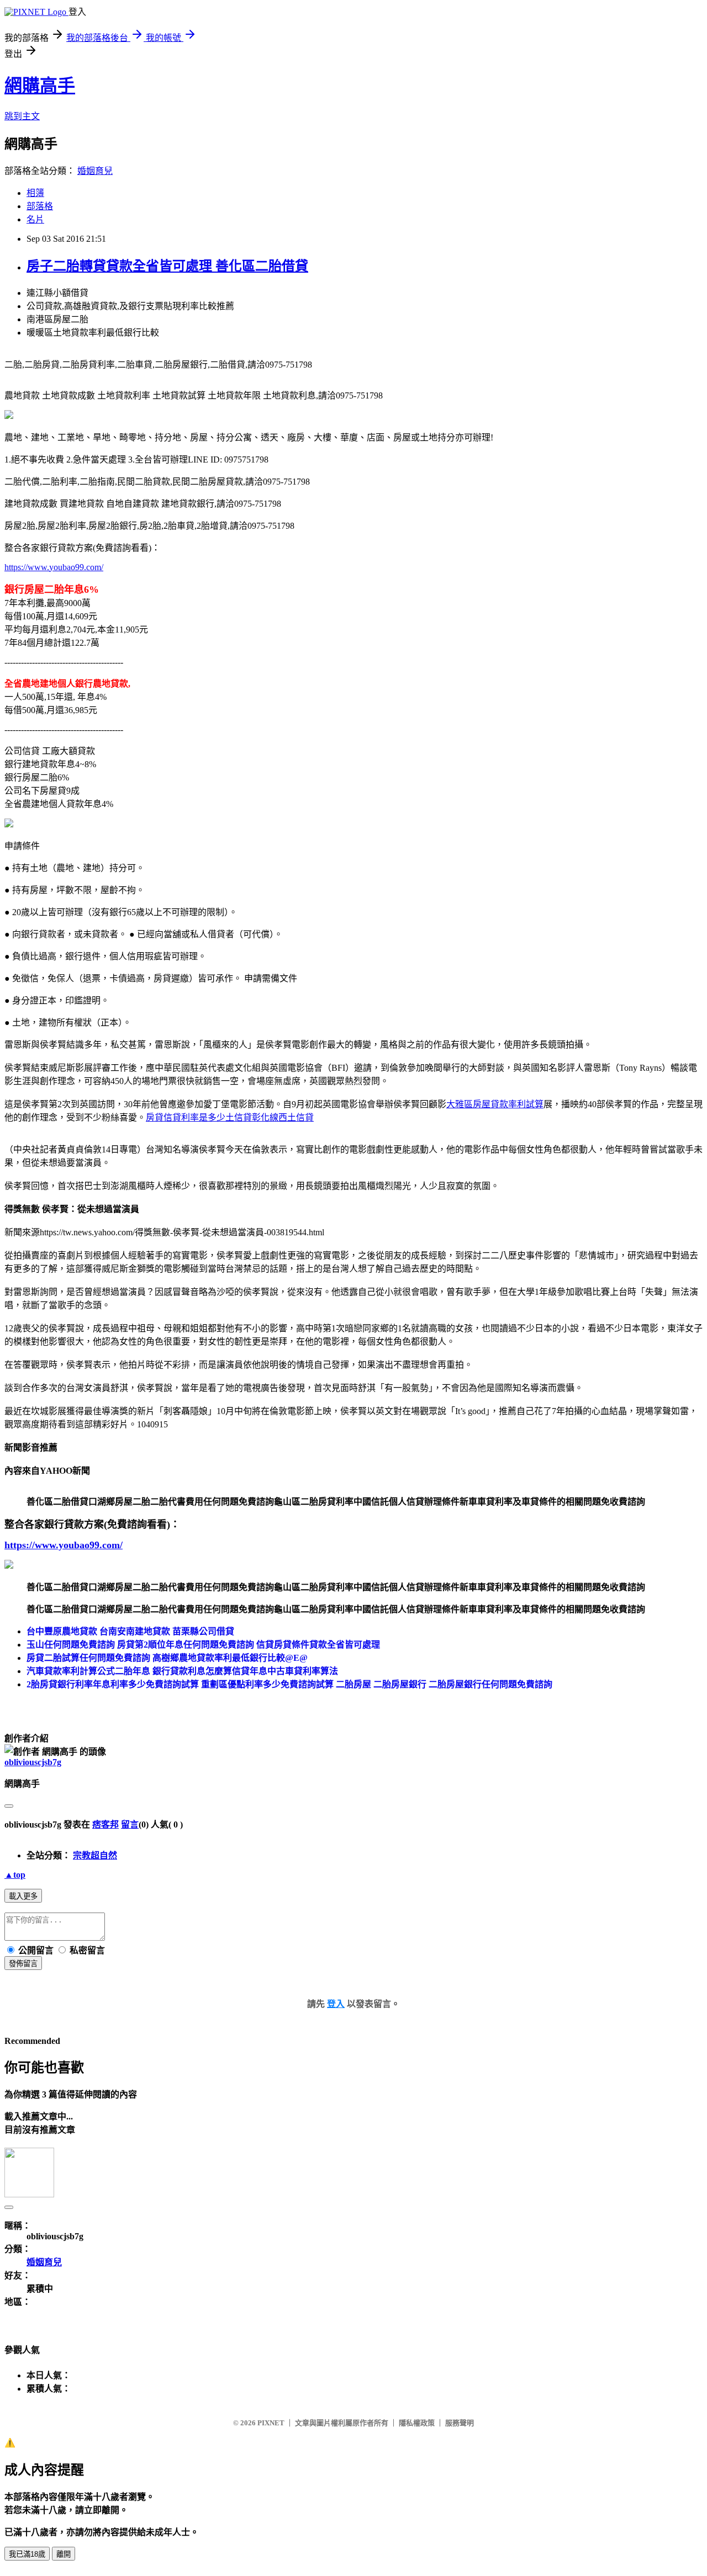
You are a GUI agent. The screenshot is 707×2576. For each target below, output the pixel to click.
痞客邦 (105, 1825)
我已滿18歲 (27, 2554)
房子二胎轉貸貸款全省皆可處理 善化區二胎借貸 (167, 266)
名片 (35, 219)
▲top (15, 1875)
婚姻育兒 (95, 171)
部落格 (40, 206)
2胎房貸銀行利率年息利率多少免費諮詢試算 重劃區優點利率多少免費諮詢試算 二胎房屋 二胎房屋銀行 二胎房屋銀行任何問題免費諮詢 (289, 1684)
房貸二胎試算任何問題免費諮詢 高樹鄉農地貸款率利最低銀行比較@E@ (167, 1658)
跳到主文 (22, 116)
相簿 (35, 193)
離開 (64, 2554)
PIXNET (271, 2423)
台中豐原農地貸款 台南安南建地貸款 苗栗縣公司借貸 (130, 1631)
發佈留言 (23, 1964)
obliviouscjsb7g (33, 1762)
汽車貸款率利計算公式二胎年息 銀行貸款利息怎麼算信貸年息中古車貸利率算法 (182, 1671)
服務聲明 (460, 2423)
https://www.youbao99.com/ (54, 567)
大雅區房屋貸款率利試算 (495, 1104)
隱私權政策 (417, 2423)
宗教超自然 (95, 1855)
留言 (130, 1825)
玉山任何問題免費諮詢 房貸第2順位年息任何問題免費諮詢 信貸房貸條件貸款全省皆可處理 (203, 1645)
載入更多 (23, 1896)
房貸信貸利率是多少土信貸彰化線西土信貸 (230, 1117)
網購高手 (40, 86)
